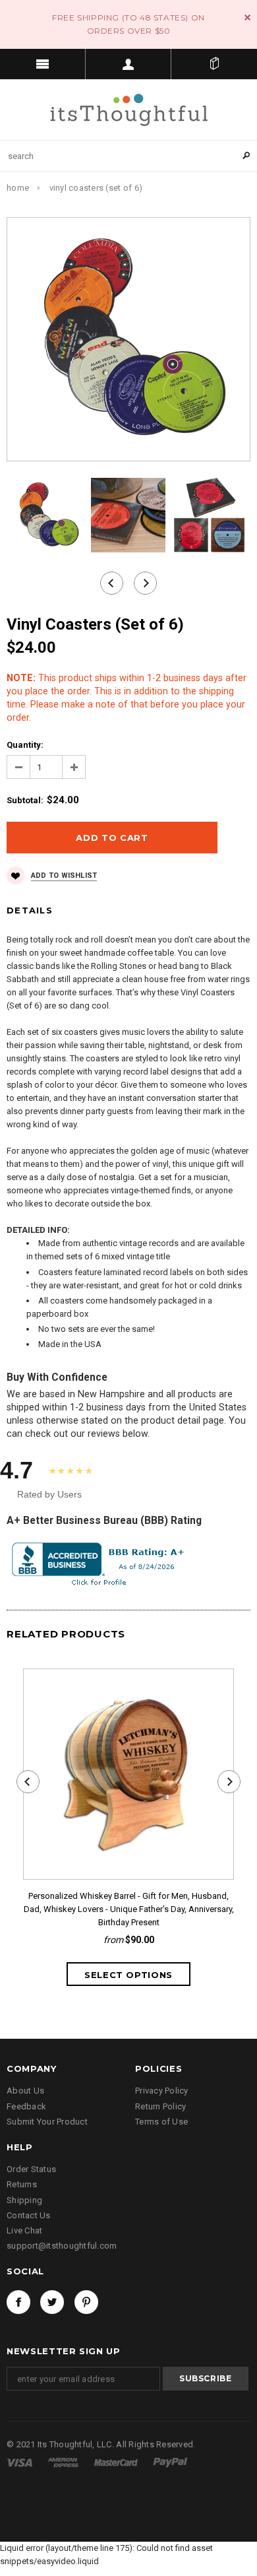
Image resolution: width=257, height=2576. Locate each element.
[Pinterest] (86, 2302)
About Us (25, 2091)
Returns (22, 2184)
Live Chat (24, 2230)
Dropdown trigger (128, 64)
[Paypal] (170, 2462)
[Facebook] (18, 2302)
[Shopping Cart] (214, 64)
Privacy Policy (162, 2091)
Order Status (31, 2169)
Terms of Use (161, 2122)
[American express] (64, 2462)
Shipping (24, 2200)
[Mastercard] (117, 2462)
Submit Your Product (47, 2122)
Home (18, 188)
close (247, 17)
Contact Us (29, 2215)
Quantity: (25, 745)
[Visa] (20, 2462)
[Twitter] (52, 2302)
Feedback (26, 2106)
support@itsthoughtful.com (62, 2246)
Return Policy (160, 2106)
